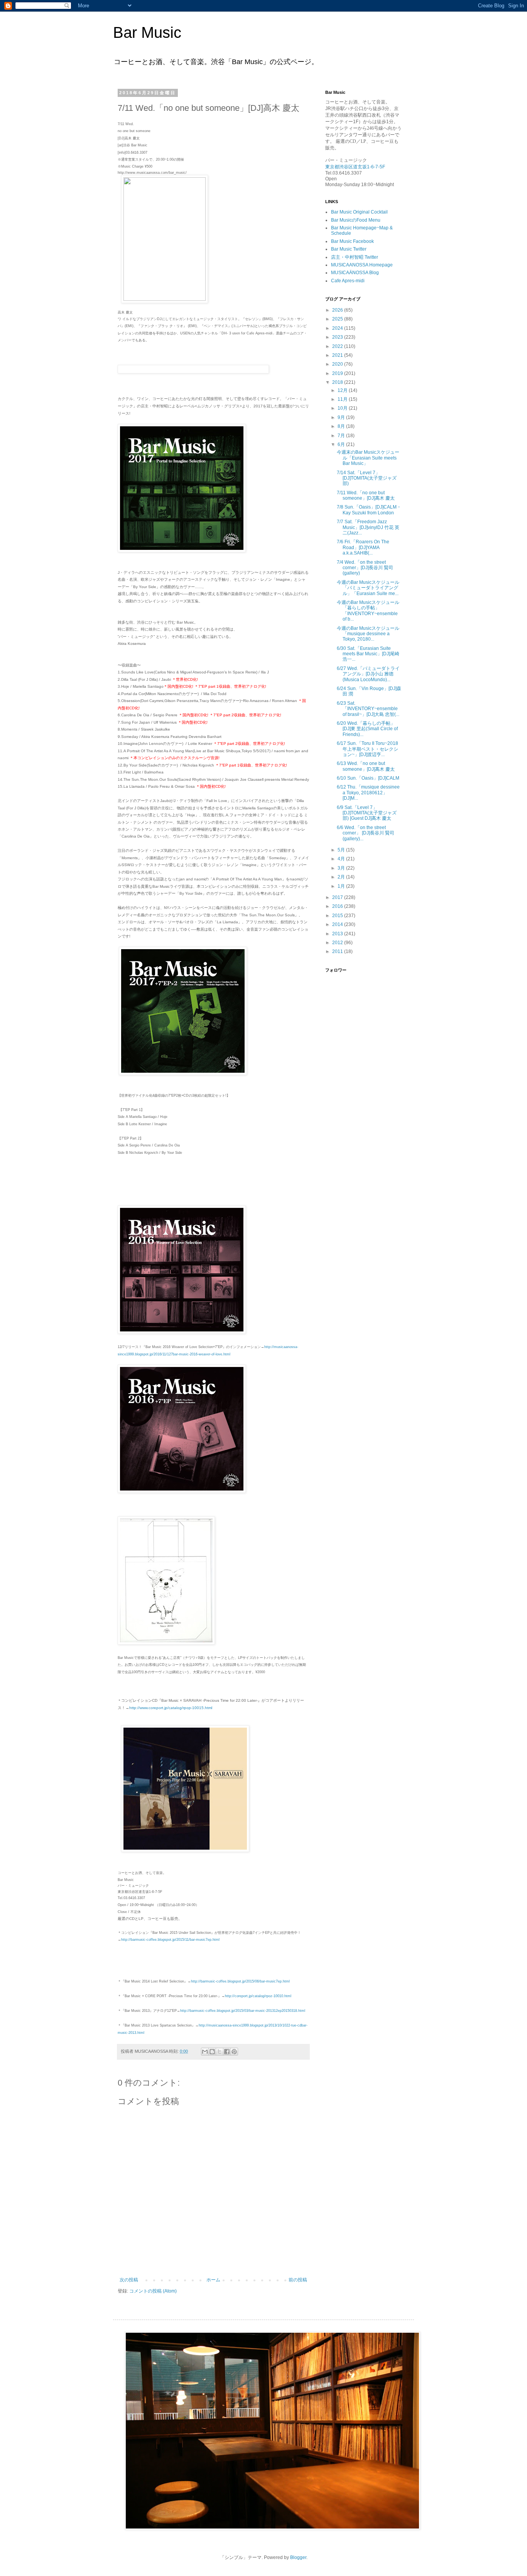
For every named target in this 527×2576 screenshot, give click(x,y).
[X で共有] (220, 2052)
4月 (342, 859)
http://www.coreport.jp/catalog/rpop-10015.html (171, 1708)
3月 (342, 868)
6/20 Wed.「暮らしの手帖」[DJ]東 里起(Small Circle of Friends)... (367, 729)
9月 (342, 417)
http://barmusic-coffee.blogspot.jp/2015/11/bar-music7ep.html (170, 1940)
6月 (342, 444)
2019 (338, 373)
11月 (343, 399)
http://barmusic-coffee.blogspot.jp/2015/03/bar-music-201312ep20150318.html (243, 2011)
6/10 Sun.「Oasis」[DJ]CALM (368, 778)
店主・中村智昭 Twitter (355, 257)
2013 (338, 934)
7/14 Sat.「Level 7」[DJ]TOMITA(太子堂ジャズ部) (367, 478)
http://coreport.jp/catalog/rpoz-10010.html (258, 1996)
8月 (342, 426)
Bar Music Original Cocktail (359, 212)
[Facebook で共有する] (227, 2052)
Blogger (298, 2557)
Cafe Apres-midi (348, 281)
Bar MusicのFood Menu (356, 220)
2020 (338, 364)
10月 (343, 408)
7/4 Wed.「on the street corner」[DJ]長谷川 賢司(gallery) (365, 568)
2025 (338, 319)
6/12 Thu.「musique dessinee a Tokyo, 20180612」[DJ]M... (368, 793)
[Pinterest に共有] (234, 2052)
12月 (343, 390)
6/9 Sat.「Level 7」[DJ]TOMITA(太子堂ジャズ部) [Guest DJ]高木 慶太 (367, 813)
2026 (338, 310)
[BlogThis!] (212, 2052)
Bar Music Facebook (352, 241)
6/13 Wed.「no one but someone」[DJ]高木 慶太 (366, 766)
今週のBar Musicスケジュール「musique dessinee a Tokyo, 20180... (368, 634)
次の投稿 (129, 2280)
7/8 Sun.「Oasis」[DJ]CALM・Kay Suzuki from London (369, 510)
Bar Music (147, 32)
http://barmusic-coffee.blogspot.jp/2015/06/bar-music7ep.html (240, 1981)
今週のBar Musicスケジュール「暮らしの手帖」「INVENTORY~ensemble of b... (368, 611)
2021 (338, 355)
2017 (338, 897)
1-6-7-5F (376, 167)
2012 (338, 943)
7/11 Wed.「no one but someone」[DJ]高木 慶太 (366, 495)
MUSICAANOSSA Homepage (362, 265)
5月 (342, 850)
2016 (338, 906)
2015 (338, 916)
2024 (338, 328)
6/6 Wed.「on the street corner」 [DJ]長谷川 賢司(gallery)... (366, 833)
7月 (342, 436)
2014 (338, 924)
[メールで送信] (205, 2052)
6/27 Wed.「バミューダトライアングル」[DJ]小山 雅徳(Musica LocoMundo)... (368, 674)
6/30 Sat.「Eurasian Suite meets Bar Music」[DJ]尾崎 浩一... (368, 654)
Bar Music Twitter (349, 249)
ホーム (213, 2280)
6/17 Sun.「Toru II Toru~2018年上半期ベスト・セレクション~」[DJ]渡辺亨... (367, 749)
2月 (342, 877)
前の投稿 (298, 2280)
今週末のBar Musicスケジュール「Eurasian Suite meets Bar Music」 (368, 458)
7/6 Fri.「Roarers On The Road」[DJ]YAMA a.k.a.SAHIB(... (363, 547)
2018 (338, 382)
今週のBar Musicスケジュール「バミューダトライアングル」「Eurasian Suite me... (368, 588)
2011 (338, 951)
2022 (338, 346)
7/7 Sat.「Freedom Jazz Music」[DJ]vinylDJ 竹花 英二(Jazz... (368, 527)
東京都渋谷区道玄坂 (346, 167)
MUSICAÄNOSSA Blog (355, 273)
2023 (338, 337)
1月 (342, 886)
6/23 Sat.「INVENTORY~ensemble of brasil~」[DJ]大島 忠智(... (368, 709)
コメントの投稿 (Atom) (153, 2291)
